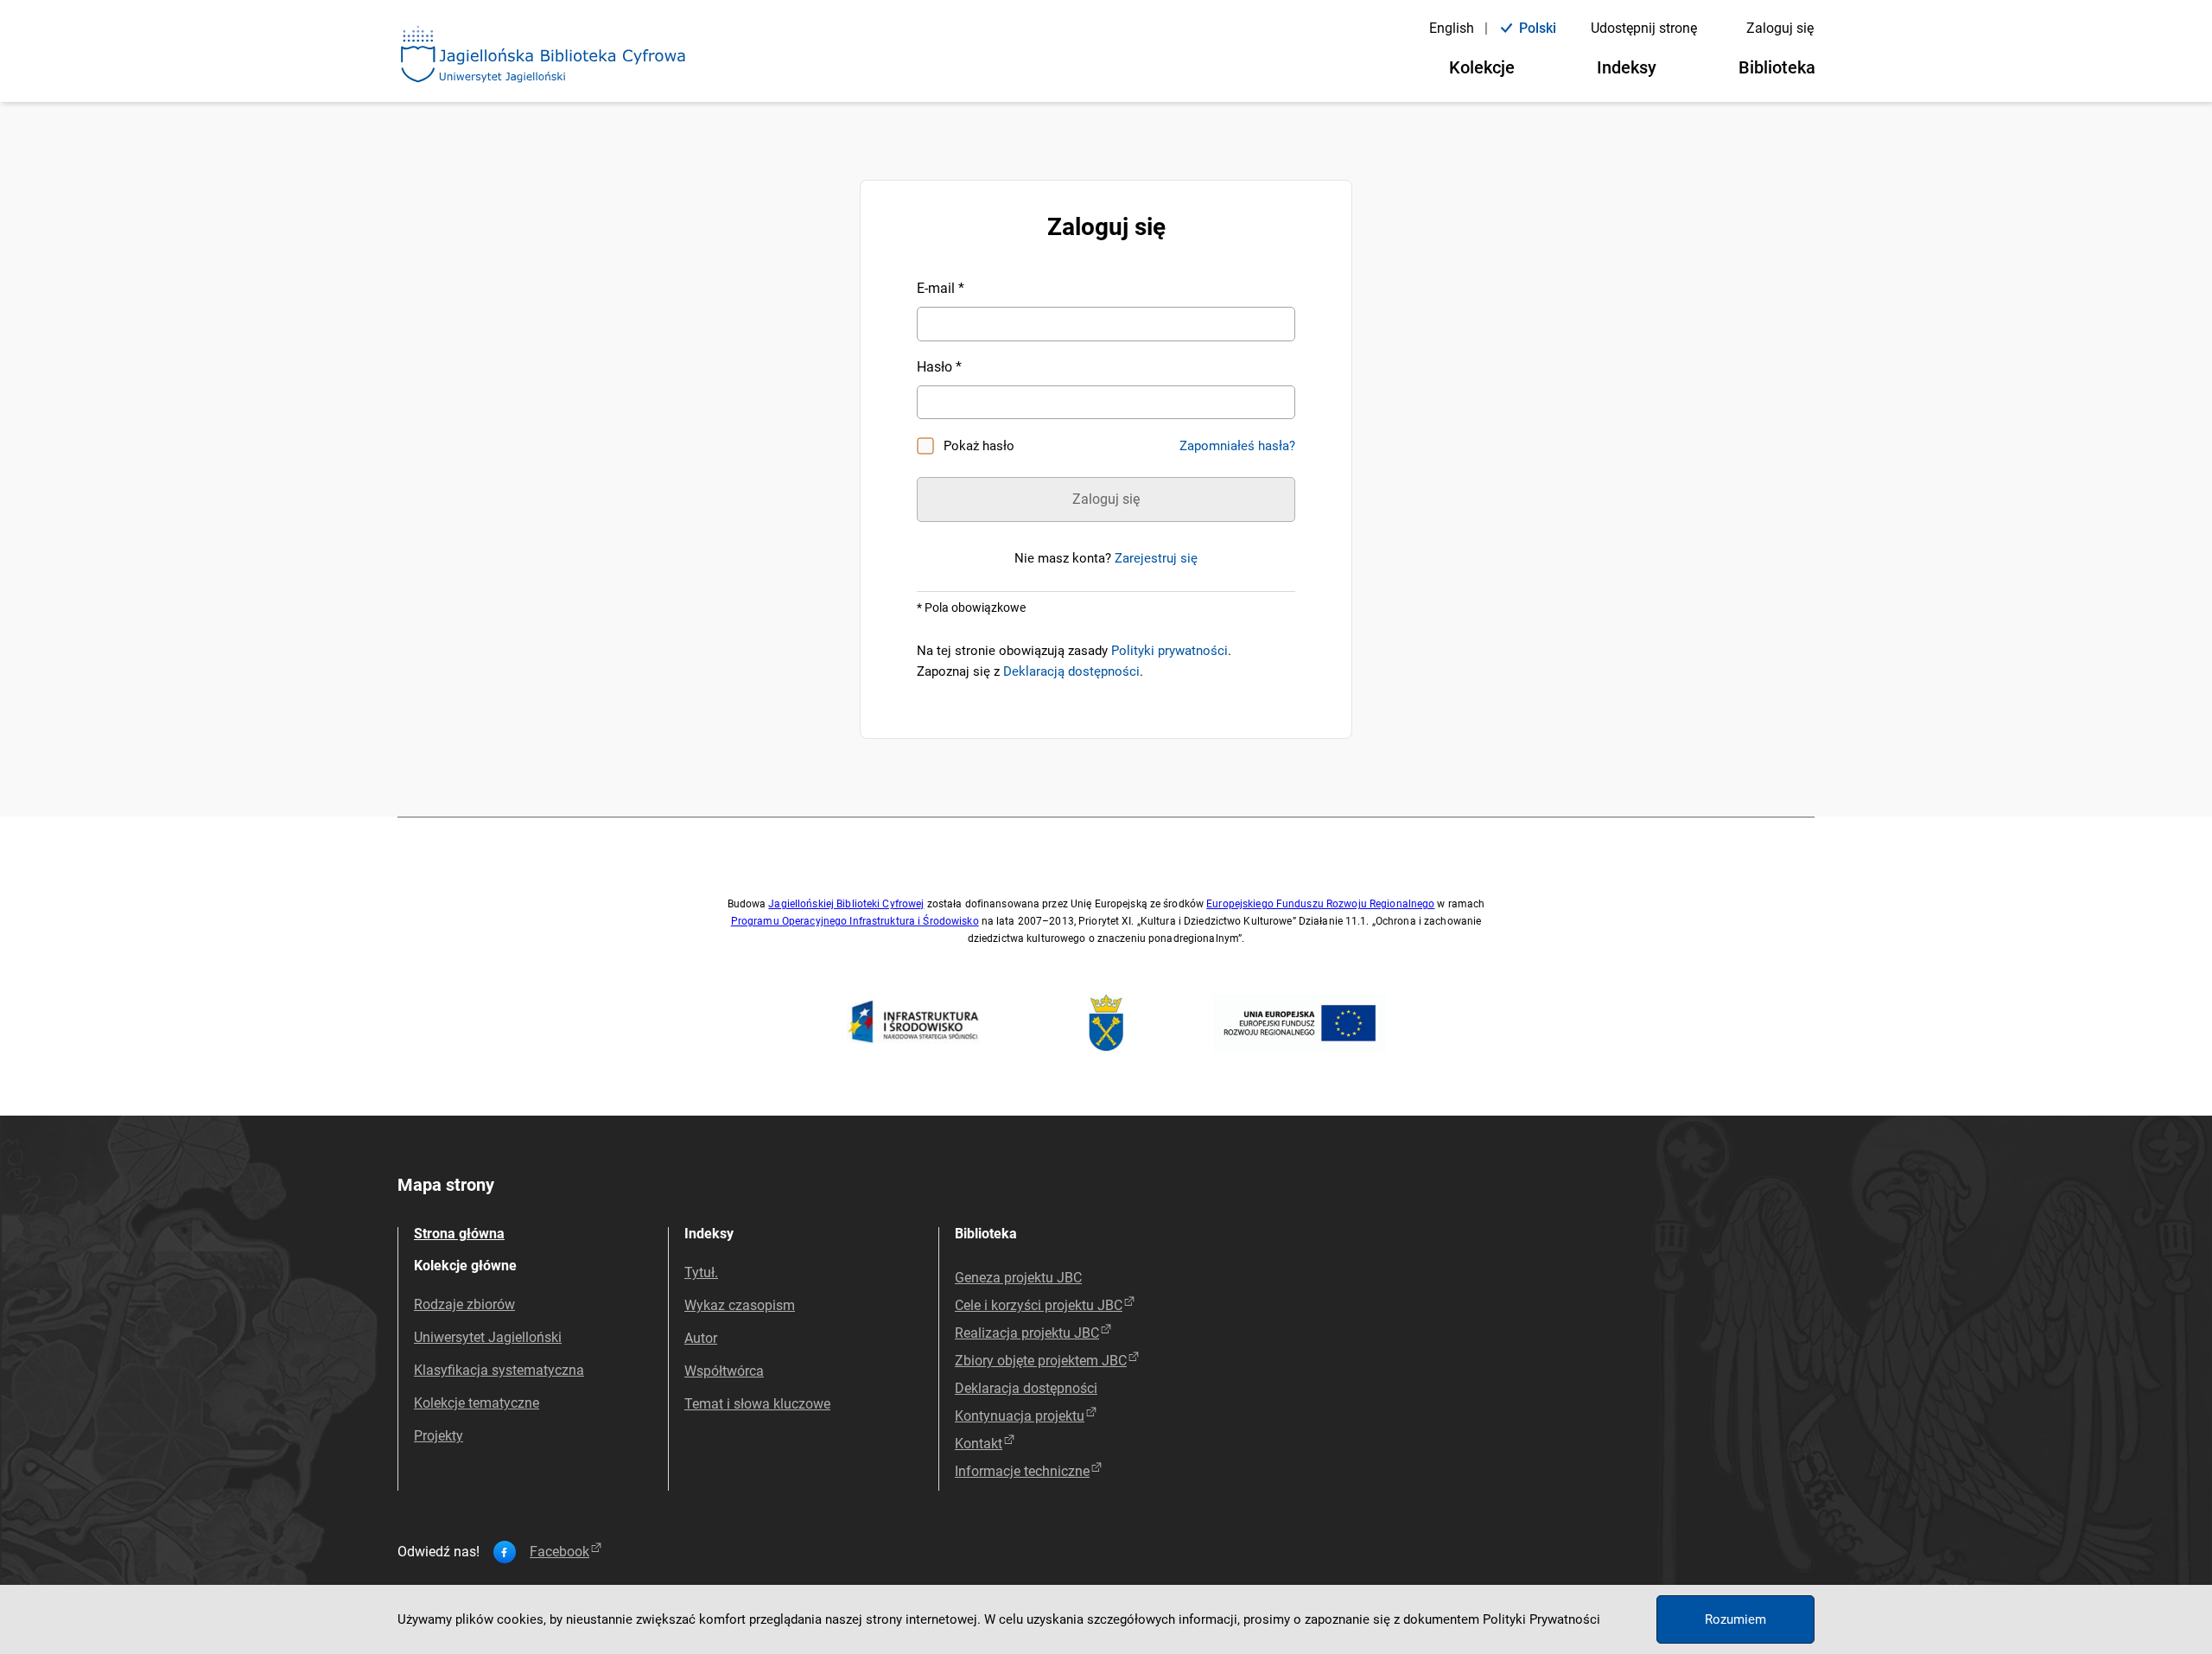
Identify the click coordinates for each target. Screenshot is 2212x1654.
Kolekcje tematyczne (477, 1403)
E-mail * (941, 288)
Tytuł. (701, 1272)
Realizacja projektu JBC (1027, 1333)
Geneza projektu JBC (1018, 1278)
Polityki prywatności (1170, 651)
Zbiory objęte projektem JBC (1041, 1361)
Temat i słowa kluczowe (757, 1404)
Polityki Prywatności (1541, 1619)
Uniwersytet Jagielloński (488, 1337)
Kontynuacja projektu (1020, 1416)
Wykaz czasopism (740, 1305)
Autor (701, 1338)
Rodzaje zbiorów (464, 1304)
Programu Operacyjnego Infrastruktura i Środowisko (855, 921)
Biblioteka (1777, 67)
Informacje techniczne (1022, 1471)
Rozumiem (1735, 1619)
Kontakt (979, 1444)
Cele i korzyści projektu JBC (1039, 1305)
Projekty (439, 1436)
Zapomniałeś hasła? (1237, 446)
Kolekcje (1482, 67)
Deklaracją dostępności (1071, 671)
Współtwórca (724, 1371)
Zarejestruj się (1156, 558)
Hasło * (939, 367)
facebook (559, 1552)
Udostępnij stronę (1644, 28)
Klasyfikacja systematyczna (499, 1370)
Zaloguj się (1780, 28)
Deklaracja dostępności (1026, 1388)
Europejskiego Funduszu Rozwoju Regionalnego (1320, 904)
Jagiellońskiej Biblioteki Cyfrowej (846, 904)
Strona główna (459, 1234)
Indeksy (1627, 67)
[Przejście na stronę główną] (543, 55)
